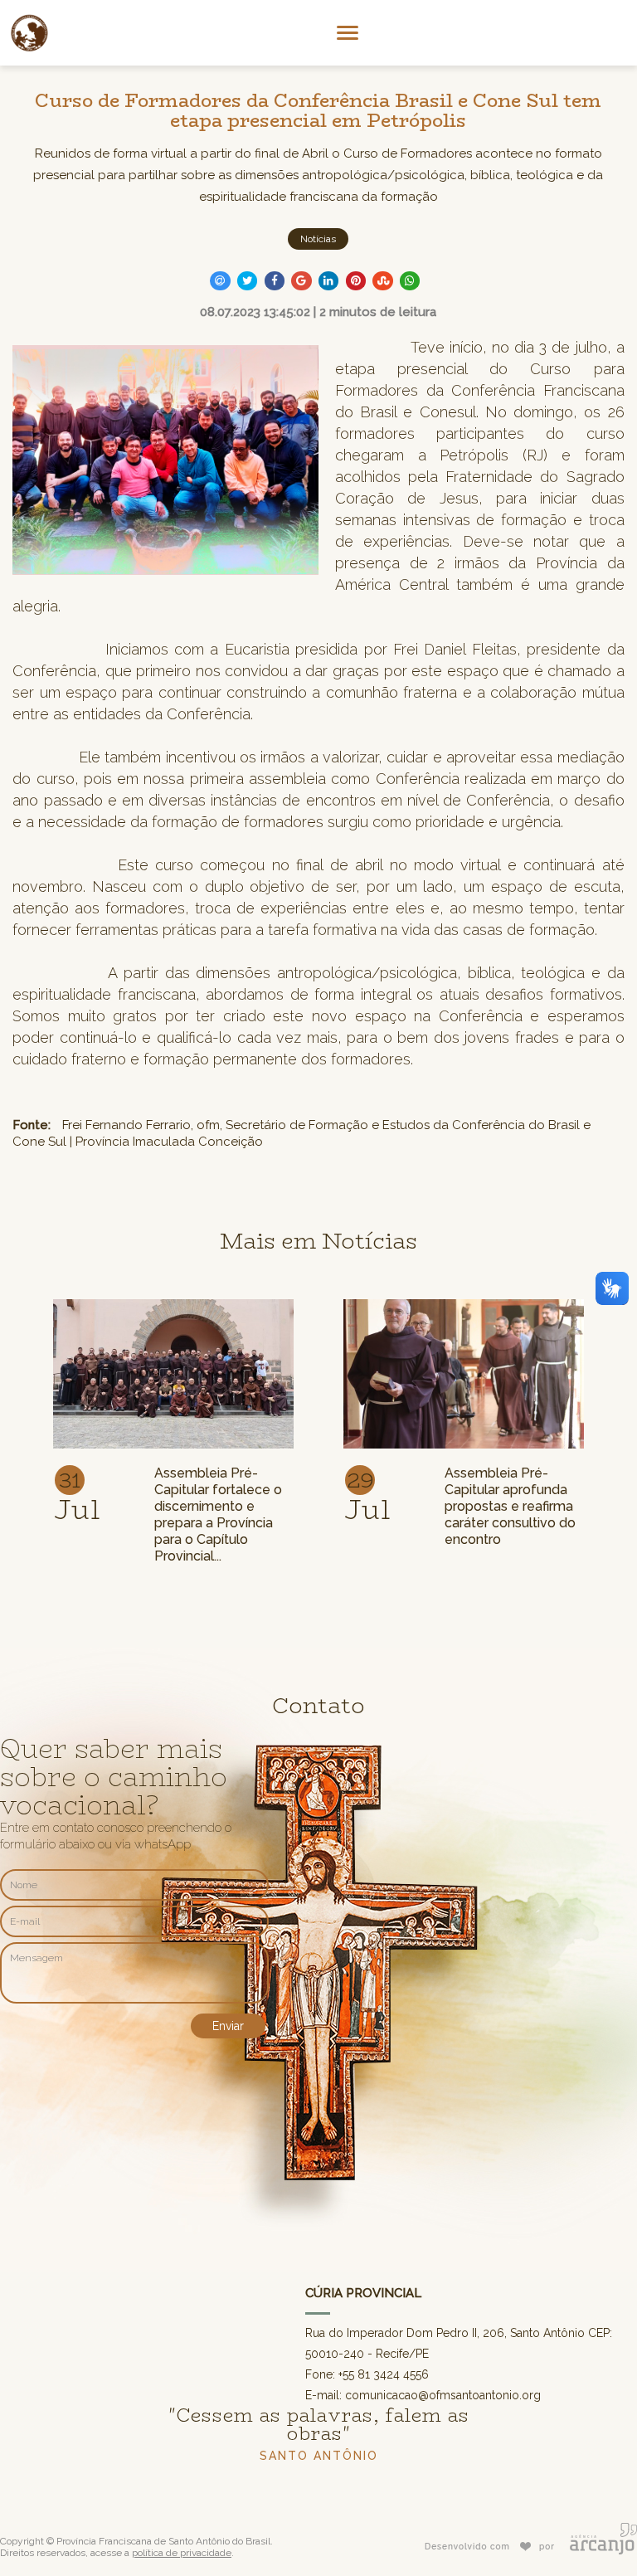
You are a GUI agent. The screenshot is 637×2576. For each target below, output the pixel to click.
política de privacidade (182, 2553)
